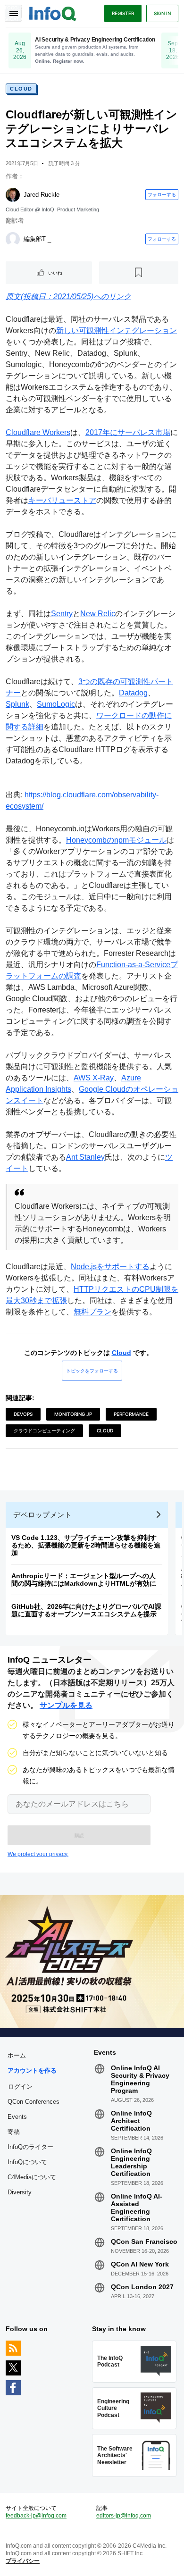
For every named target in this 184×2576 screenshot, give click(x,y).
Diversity (20, 2192)
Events (17, 2117)
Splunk (17, 704)
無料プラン (92, 1312)
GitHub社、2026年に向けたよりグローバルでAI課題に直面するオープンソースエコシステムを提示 (86, 1610)
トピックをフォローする (92, 1371)
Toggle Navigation (13, 13)
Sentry (62, 614)
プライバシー (23, 2561)
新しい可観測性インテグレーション (117, 330)
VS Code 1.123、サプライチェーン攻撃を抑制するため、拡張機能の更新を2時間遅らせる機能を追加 (86, 1545)
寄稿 (14, 2132)
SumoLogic (56, 704)
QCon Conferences (33, 2102)
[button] (79, 1835)
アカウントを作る (32, 2070)
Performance (131, 1414)
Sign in (162, 13)
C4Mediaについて (32, 2177)
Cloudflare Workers (38, 432)
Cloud (21, 89)
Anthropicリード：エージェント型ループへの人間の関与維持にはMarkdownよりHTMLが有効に (84, 1580)
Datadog (133, 693)
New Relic (98, 614)
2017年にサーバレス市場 (128, 432)
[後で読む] (139, 273)
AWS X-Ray (94, 1078)
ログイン (20, 2086)
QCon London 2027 (142, 2287)
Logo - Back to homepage (53, 12)
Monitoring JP (73, 1414)
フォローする (162, 194)
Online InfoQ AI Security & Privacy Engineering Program (140, 2079)
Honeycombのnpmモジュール (116, 840)
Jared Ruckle (42, 195)
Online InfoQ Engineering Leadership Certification (131, 2162)
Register (123, 13)
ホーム (17, 2055)
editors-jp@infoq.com (124, 2516)
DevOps (23, 1414)
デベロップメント (42, 1515)
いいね (55, 273)
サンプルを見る (66, 1705)
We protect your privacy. (38, 1854)
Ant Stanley (85, 1157)
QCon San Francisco (144, 2241)
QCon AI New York (140, 2264)
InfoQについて (27, 2162)
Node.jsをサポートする (110, 1267)
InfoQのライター (30, 2147)
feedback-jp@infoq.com (36, 2516)
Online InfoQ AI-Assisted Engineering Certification (137, 2208)
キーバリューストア (62, 500)
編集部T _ (37, 239)
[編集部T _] (13, 239)
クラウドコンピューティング (44, 1430)
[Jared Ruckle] (13, 195)
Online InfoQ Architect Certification (131, 2121)
